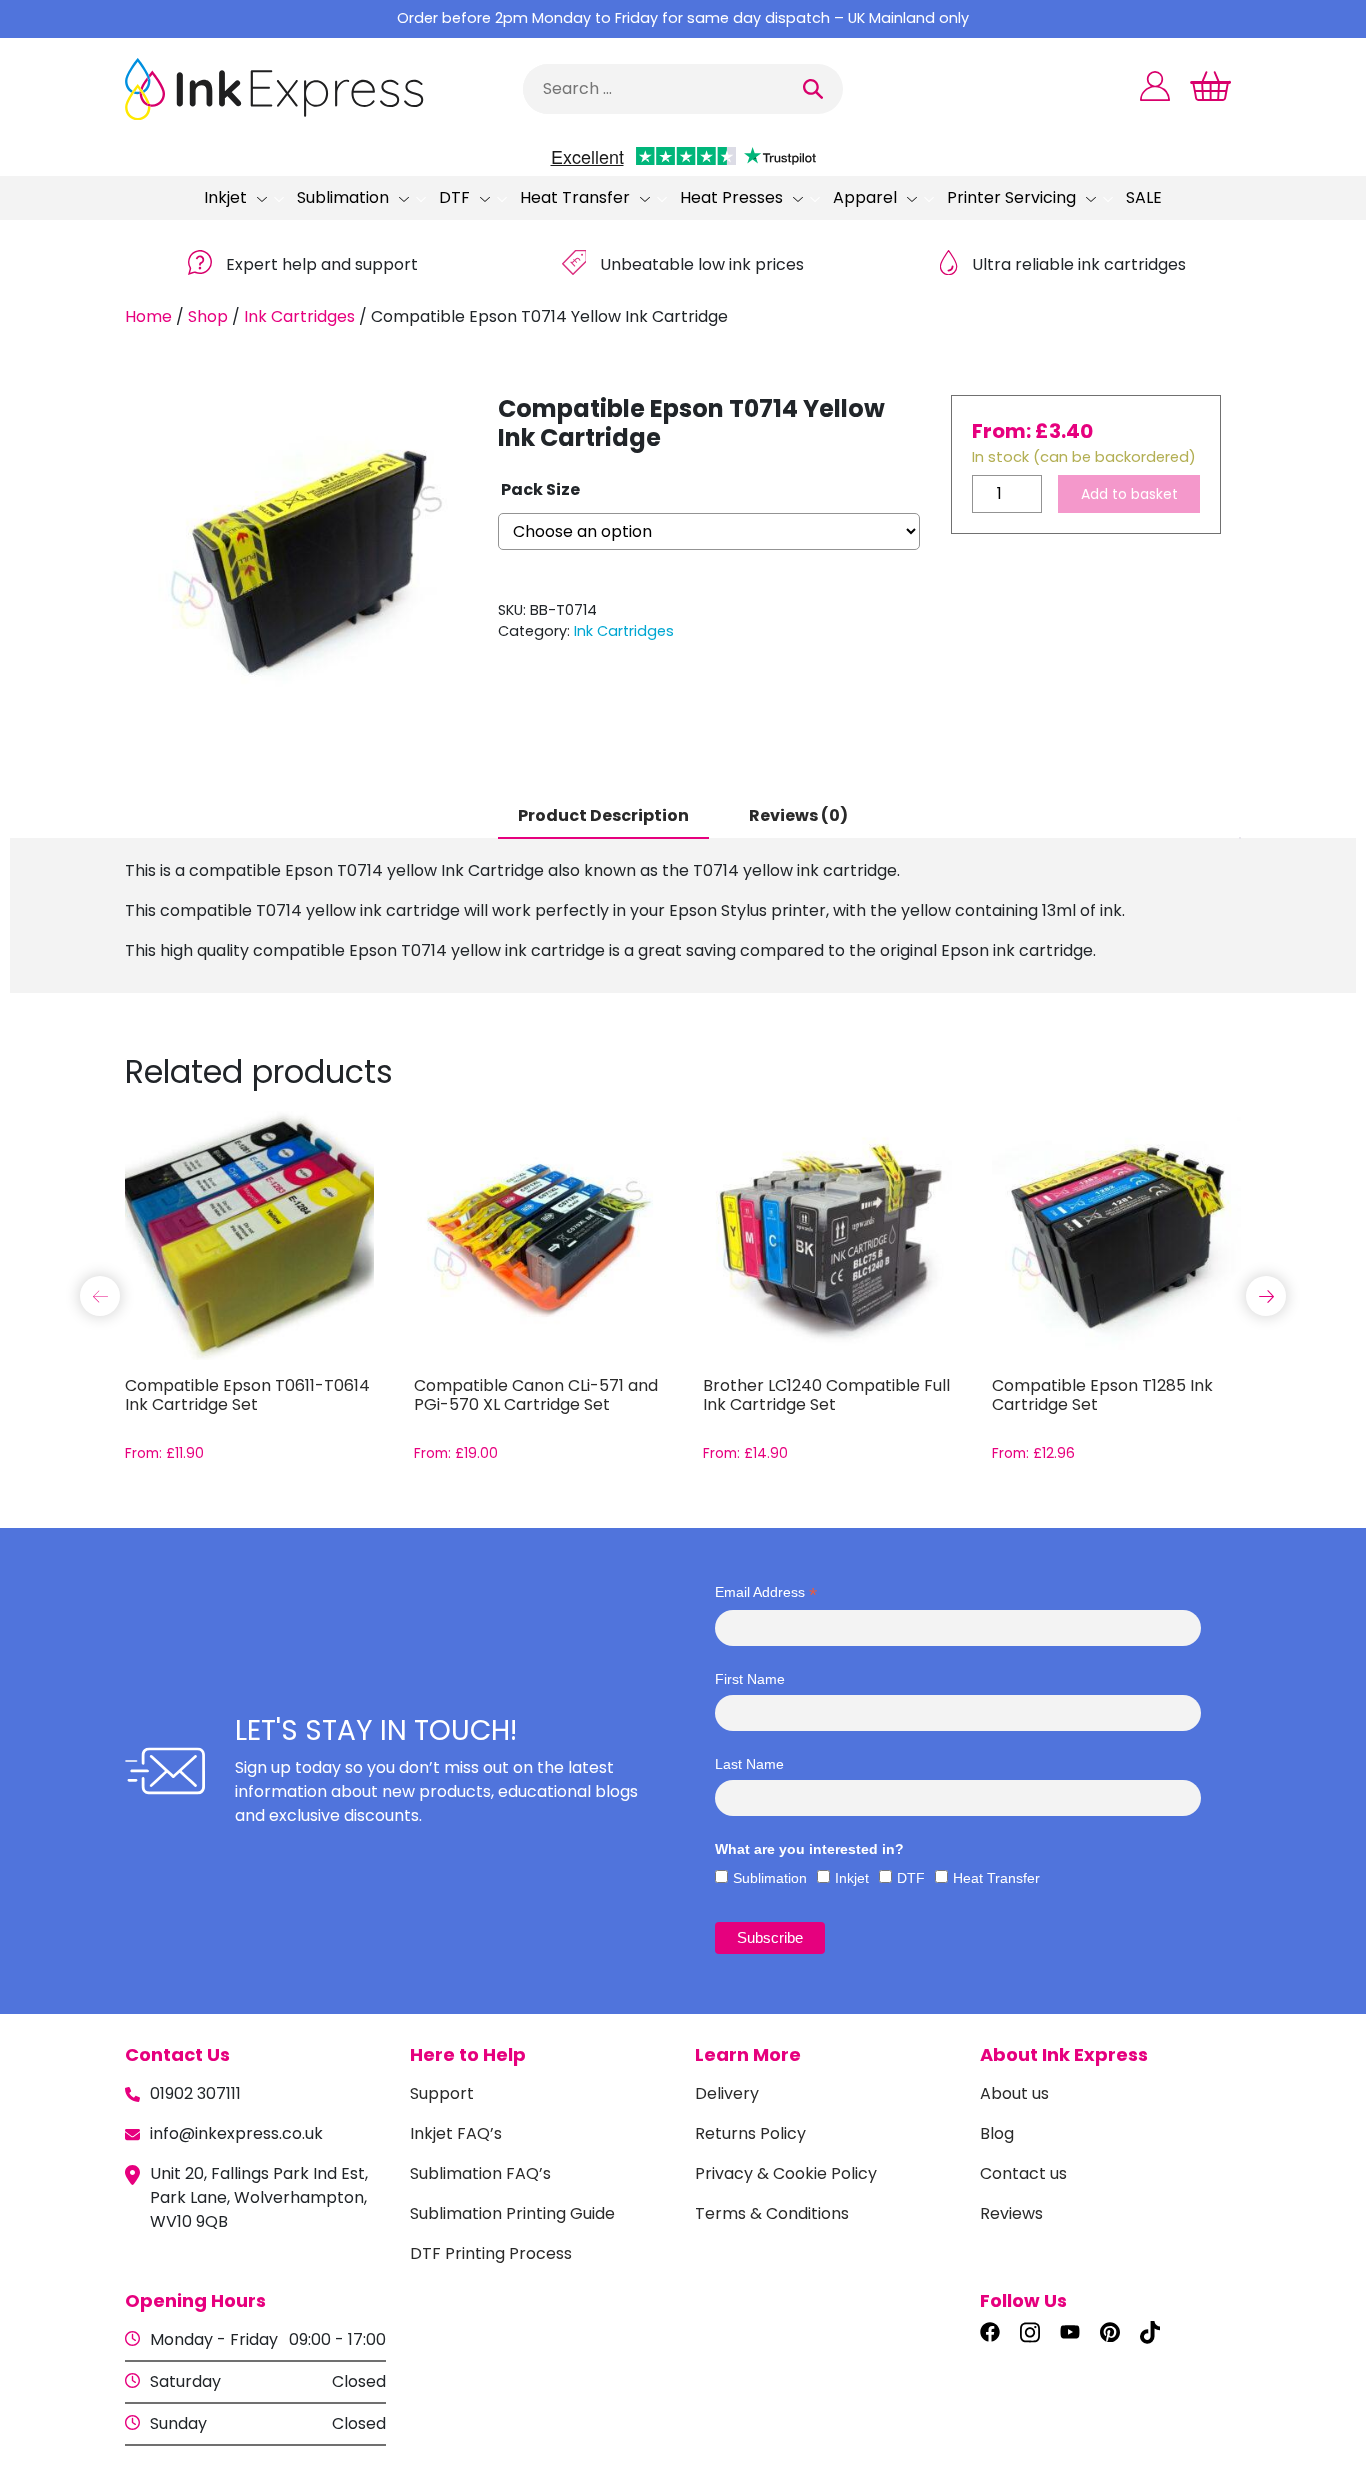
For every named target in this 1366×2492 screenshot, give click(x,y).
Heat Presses (731, 197)
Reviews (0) (798, 815)
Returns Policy (750, 2133)
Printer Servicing (1011, 197)
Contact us (1023, 2173)
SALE (1144, 197)
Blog (997, 2133)
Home (148, 316)
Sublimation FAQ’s (480, 2173)
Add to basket (1129, 494)
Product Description (603, 815)
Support (442, 2093)
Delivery (727, 2093)
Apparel (865, 197)
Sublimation (343, 197)
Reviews (1011, 2213)
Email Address (766, 1592)
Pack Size (540, 489)
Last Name (749, 1764)
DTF (454, 197)
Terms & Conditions (772, 2213)
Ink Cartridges (299, 316)
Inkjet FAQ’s (456, 2133)
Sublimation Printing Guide (512, 2213)
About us (1014, 2093)
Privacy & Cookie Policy (786, 2173)
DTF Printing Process (491, 2253)
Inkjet (225, 197)
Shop (208, 316)
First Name (750, 1679)
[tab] (603, 817)
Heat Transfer (575, 197)
